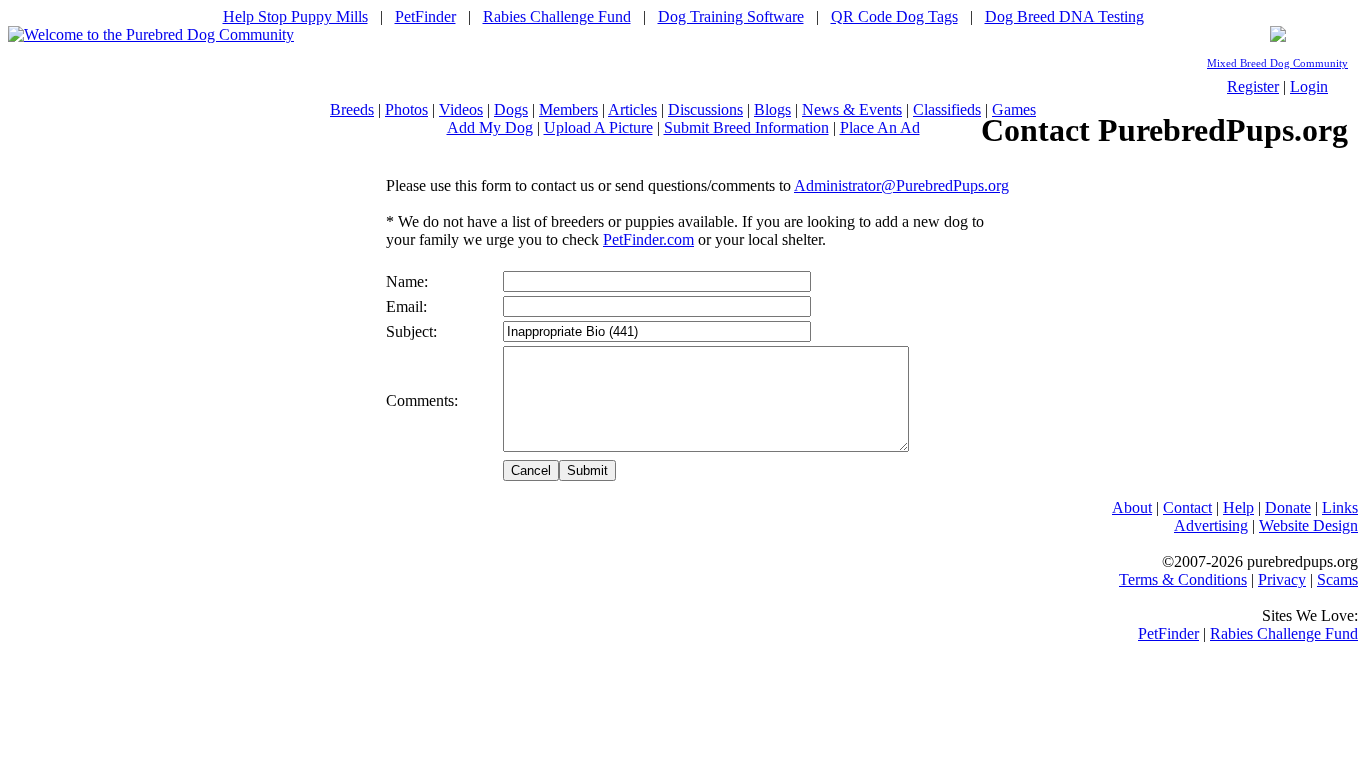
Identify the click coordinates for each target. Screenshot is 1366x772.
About (1132, 507)
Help (1238, 507)
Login (1309, 86)
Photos (406, 109)
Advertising (1211, 525)
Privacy (1282, 579)
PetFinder (425, 16)
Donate (1288, 507)
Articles (632, 109)
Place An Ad (880, 127)
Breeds (352, 109)
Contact (1187, 507)
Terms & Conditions (1183, 579)
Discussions (705, 109)
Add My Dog (490, 127)
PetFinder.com (648, 239)
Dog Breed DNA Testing (1064, 16)
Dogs (511, 109)
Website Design (1308, 525)
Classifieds (947, 109)
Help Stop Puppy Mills (295, 16)
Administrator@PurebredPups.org (901, 185)
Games (1014, 109)
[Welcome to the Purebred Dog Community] (151, 34)
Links (1340, 507)
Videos (461, 109)
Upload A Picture (598, 127)
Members (568, 109)
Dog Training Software (731, 16)
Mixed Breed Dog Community (1277, 63)
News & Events (852, 109)
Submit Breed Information (746, 127)
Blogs (772, 109)
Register (1253, 86)
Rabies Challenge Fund (557, 16)
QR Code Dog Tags (894, 16)
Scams (1337, 579)
